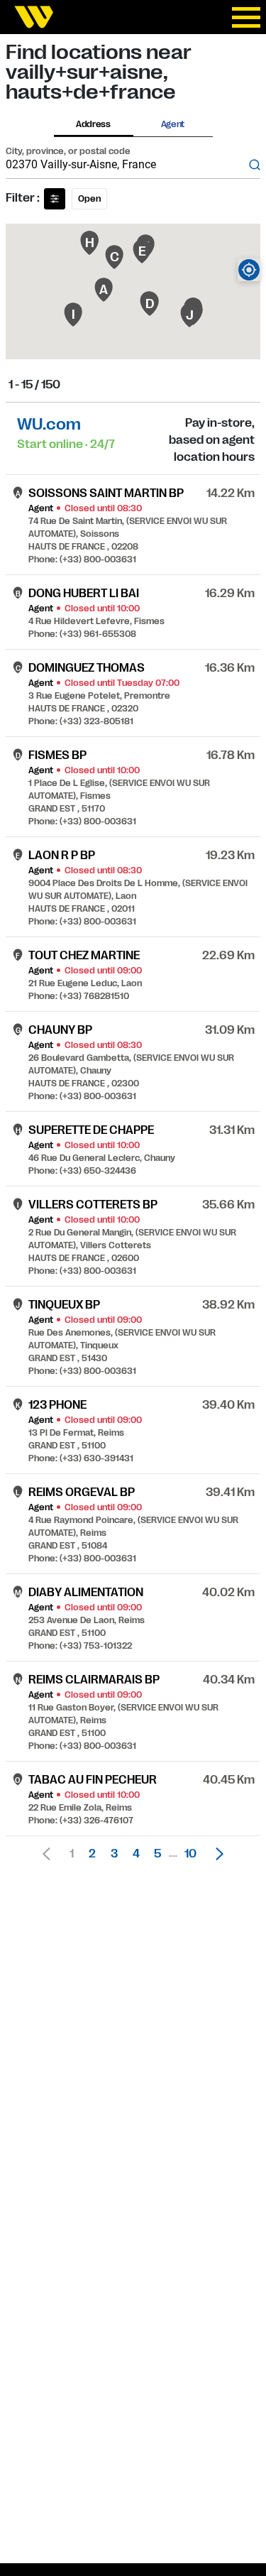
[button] (216, 1854)
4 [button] (136, 1854)
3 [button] (114, 1854)
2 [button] (92, 1854)
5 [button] (157, 1854)
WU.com (49, 424)
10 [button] (190, 1854)
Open (89, 199)
